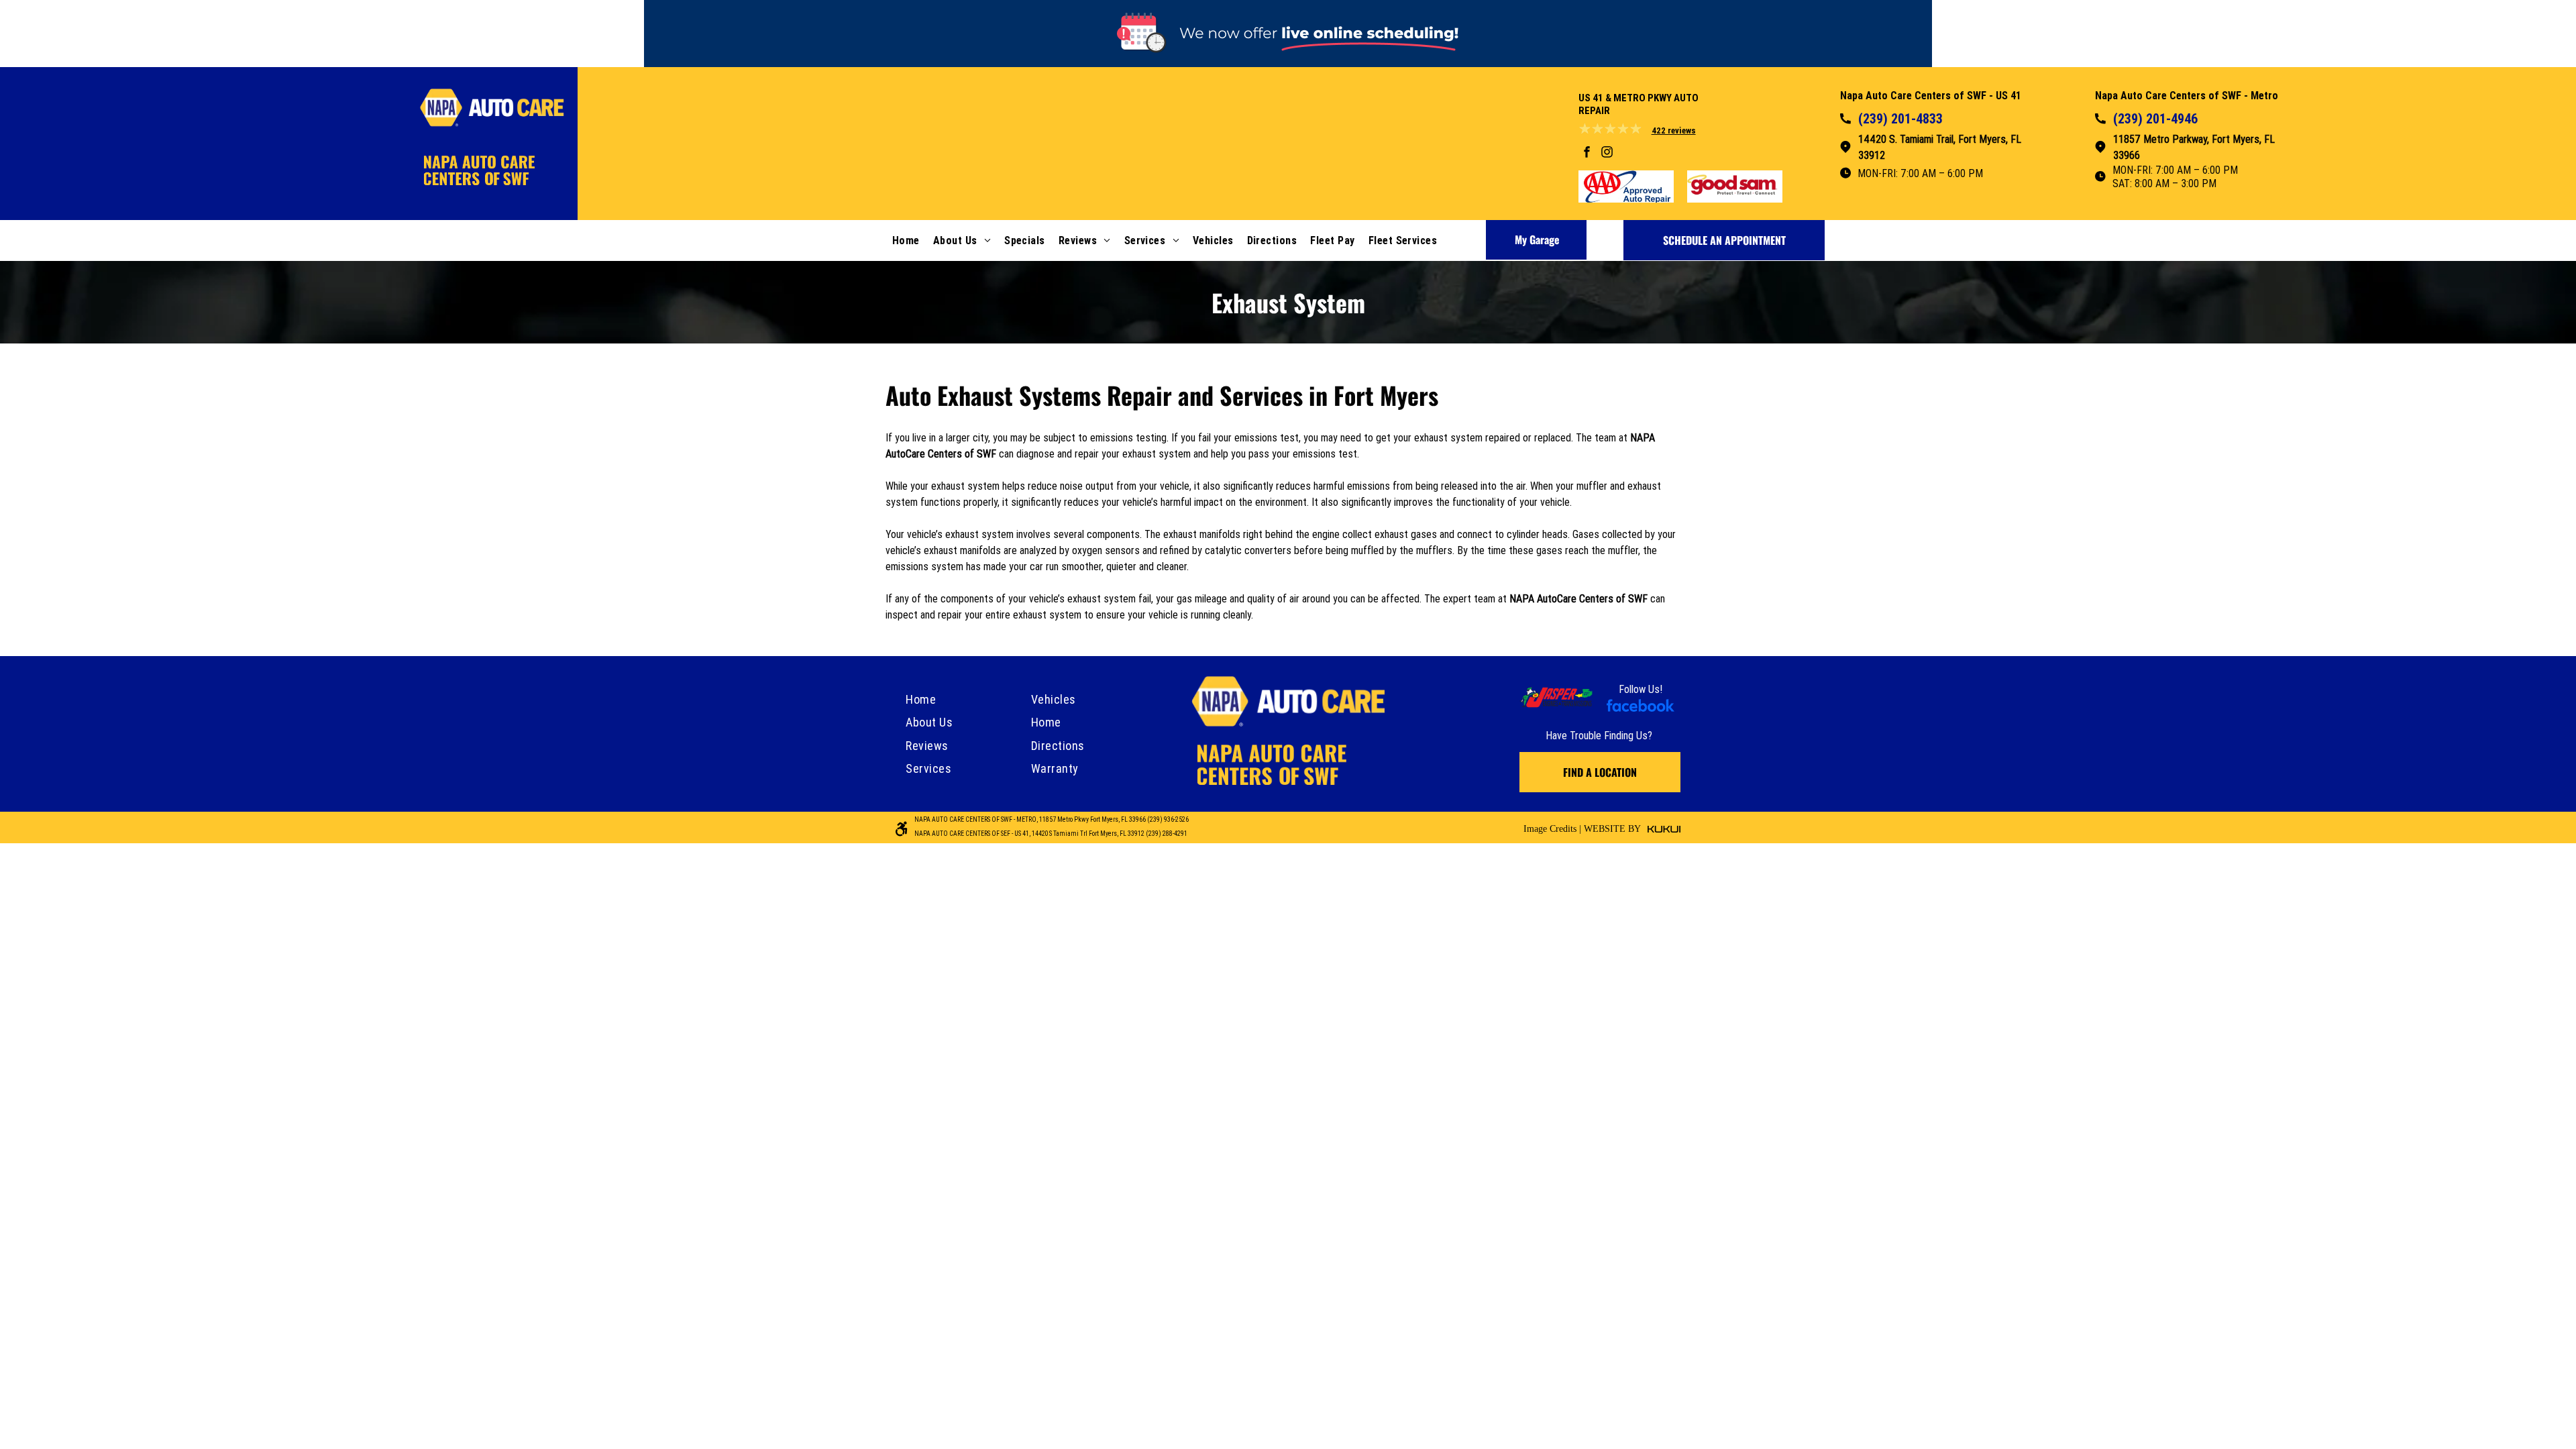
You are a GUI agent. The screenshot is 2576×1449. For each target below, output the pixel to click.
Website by (1612, 829)
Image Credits (1550, 829)
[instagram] (1607, 153)
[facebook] (1587, 153)
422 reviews (1674, 130)
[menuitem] (906, 240)
